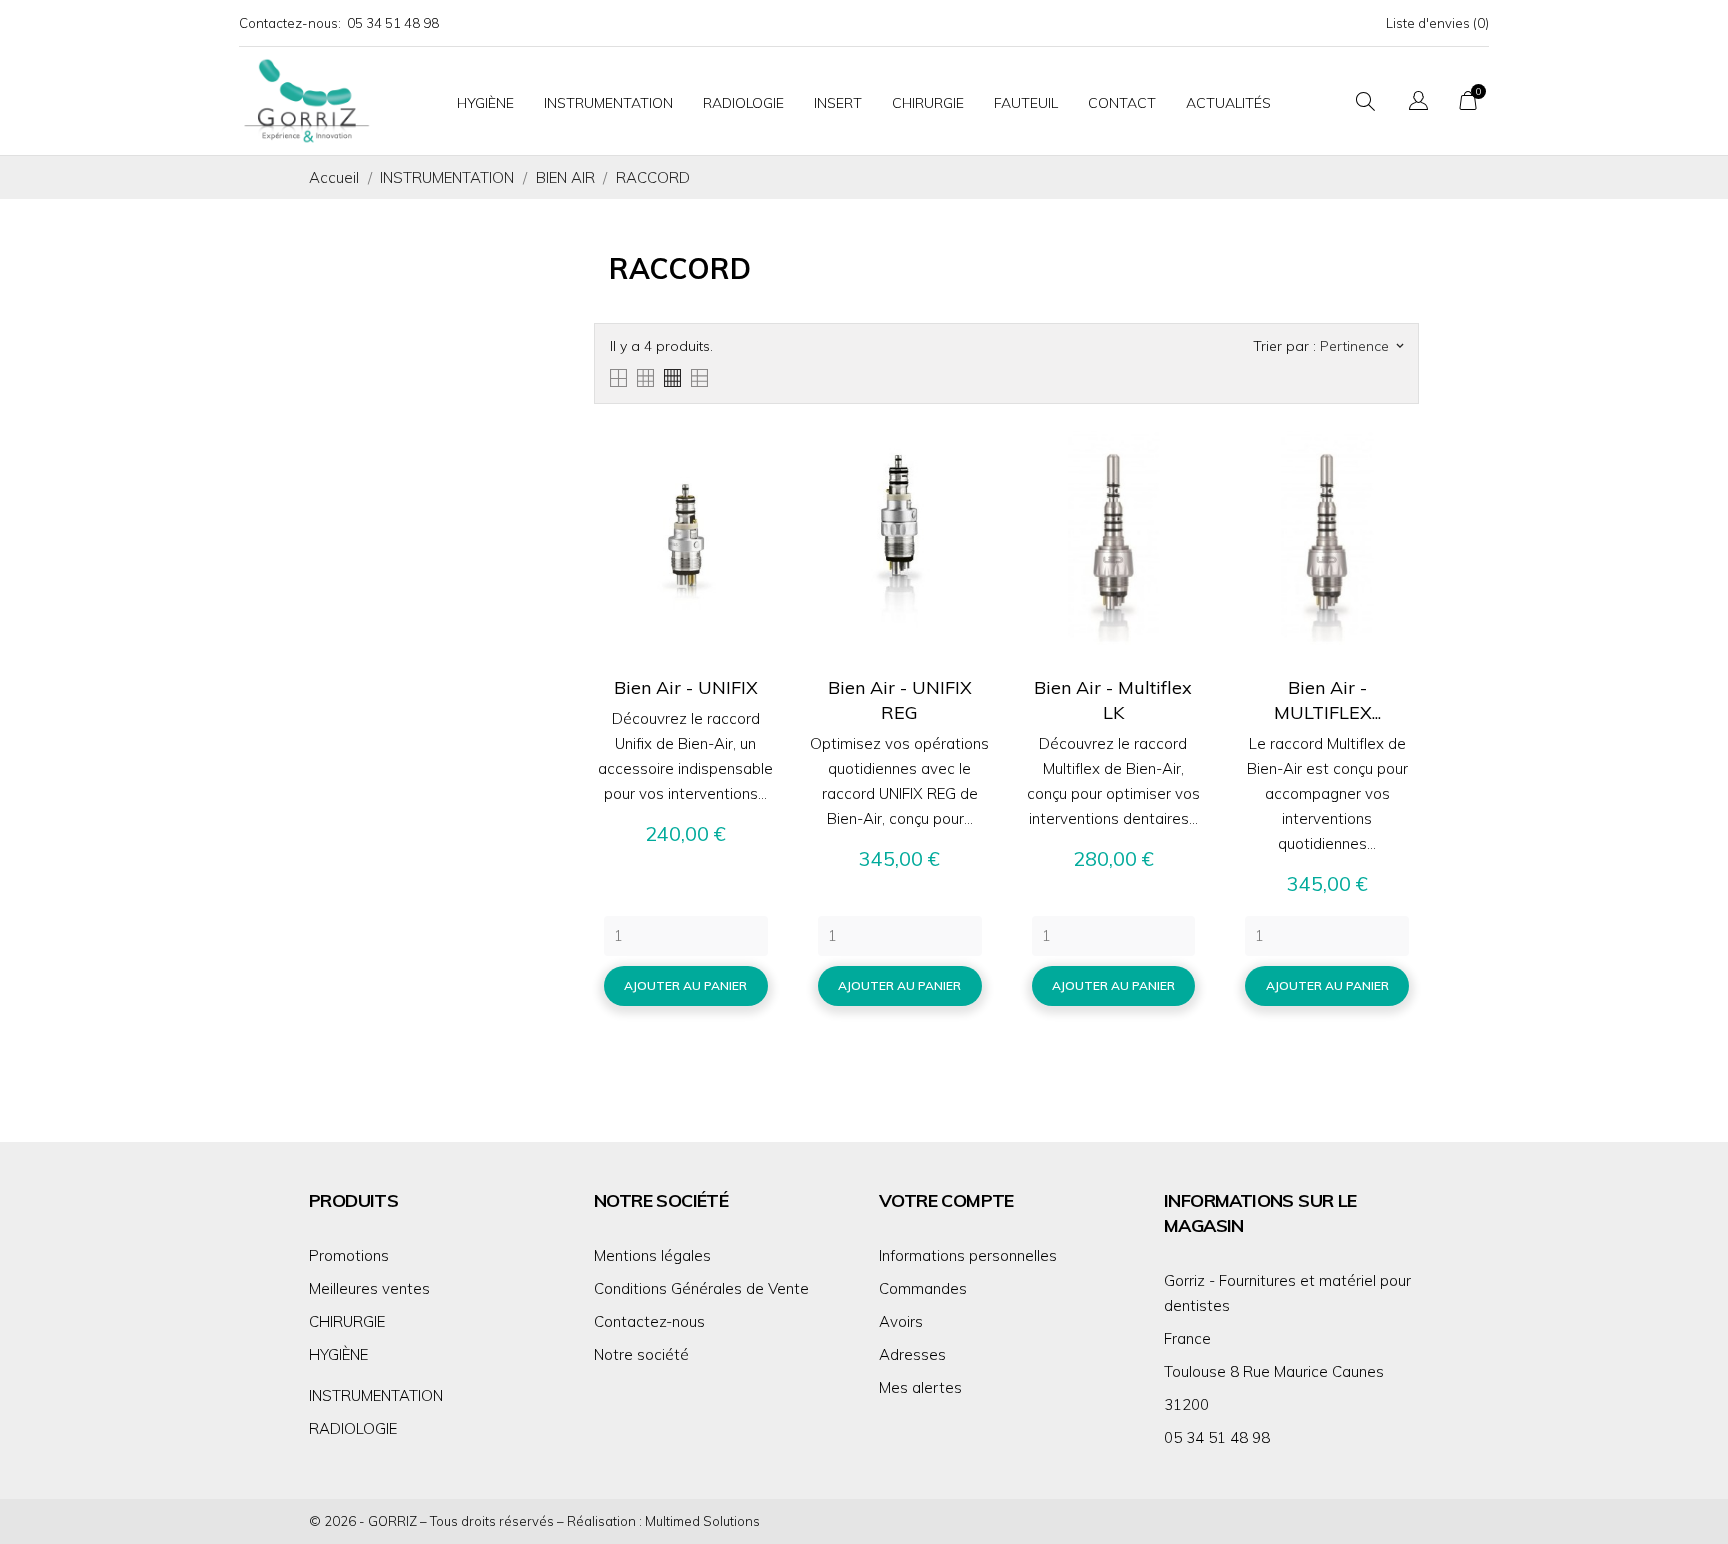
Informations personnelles (968, 1255)
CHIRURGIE (347, 1321)
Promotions (349, 1255)
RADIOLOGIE (353, 1428)
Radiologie (743, 103)
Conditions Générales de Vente (701, 1288)
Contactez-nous (649, 1321)
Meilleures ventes (369, 1288)
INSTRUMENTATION (376, 1395)
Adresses (912, 1354)
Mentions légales (652, 1255)
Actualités (1228, 103)
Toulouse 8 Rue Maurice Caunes (1274, 1371)
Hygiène (485, 103)
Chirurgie (928, 103)
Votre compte (946, 1200)
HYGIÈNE (338, 1354)
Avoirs (901, 1321)
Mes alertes (920, 1387)
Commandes (923, 1288)
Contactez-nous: (290, 23)
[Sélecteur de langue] (1418, 103)
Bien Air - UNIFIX (686, 687)
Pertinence (1361, 346)
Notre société (641, 1354)
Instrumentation (608, 103)
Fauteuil (1026, 103)
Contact (1122, 103)
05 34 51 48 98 (393, 23)
